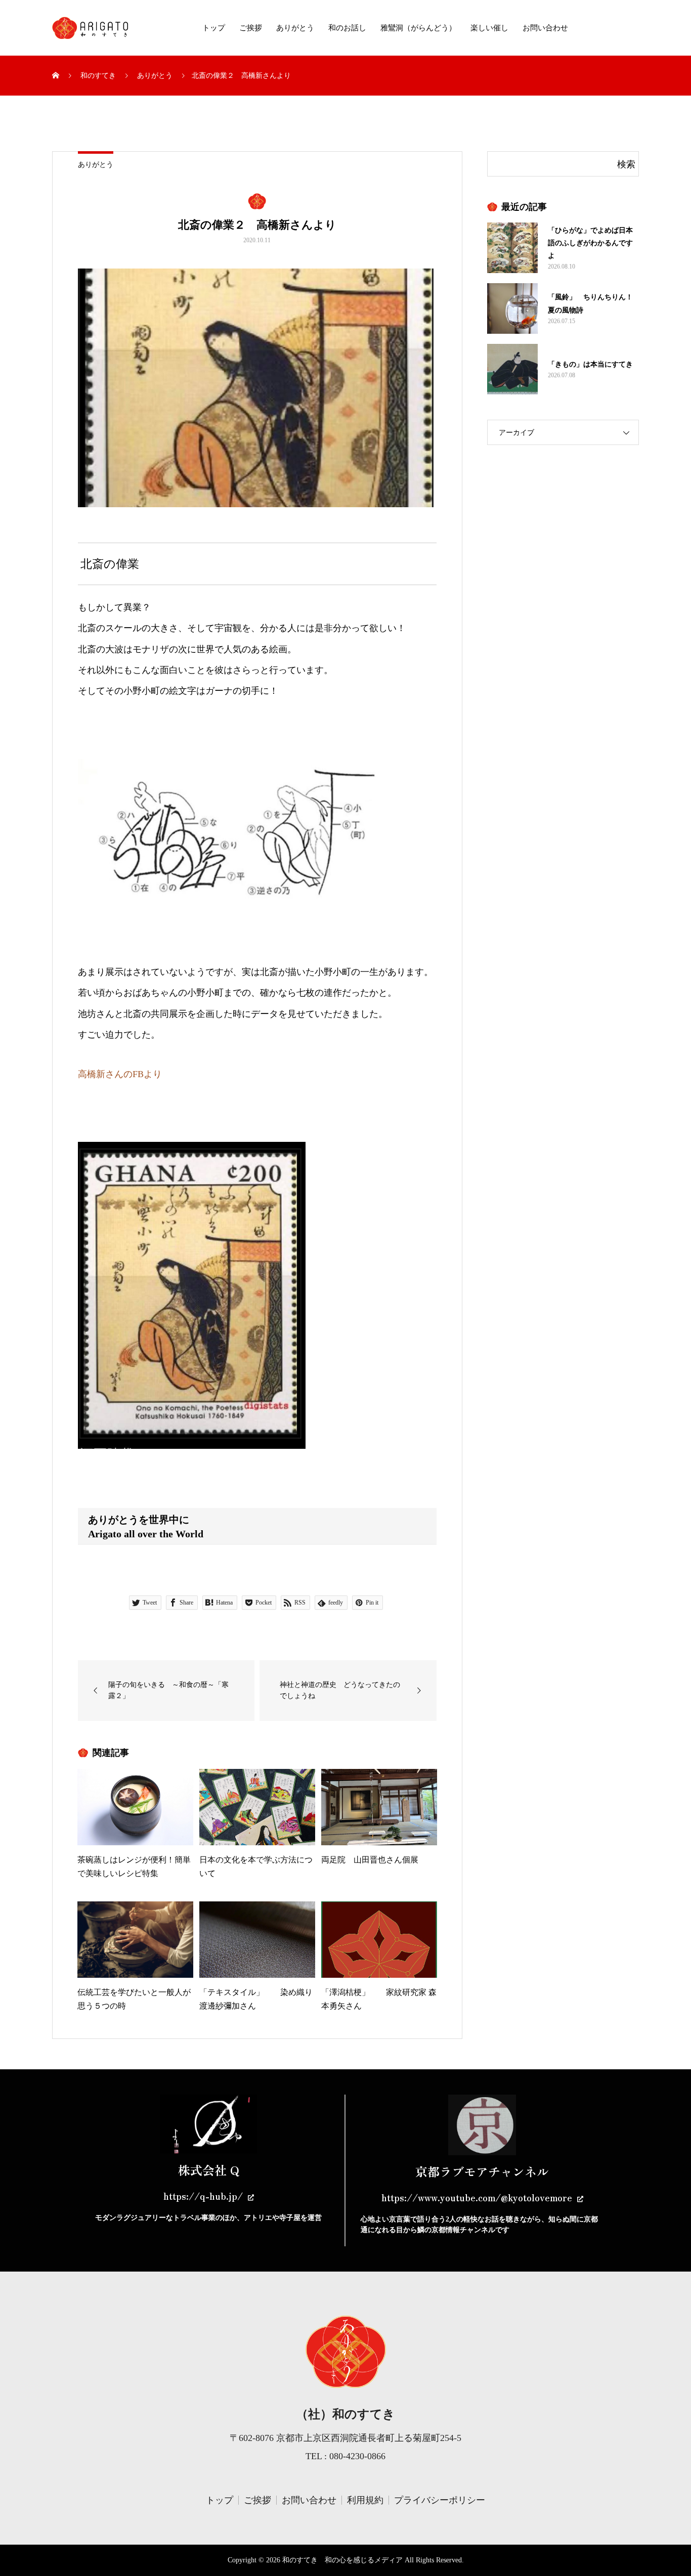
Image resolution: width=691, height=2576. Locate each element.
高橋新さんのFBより (120, 1074)
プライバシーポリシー (440, 2500)
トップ (214, 28)
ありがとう (295, 28)
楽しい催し (489, 28)
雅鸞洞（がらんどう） (418, 28)
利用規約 (365, 2500)
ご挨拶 (251, 28)
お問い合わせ (545, 28)
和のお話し (347, 28)
